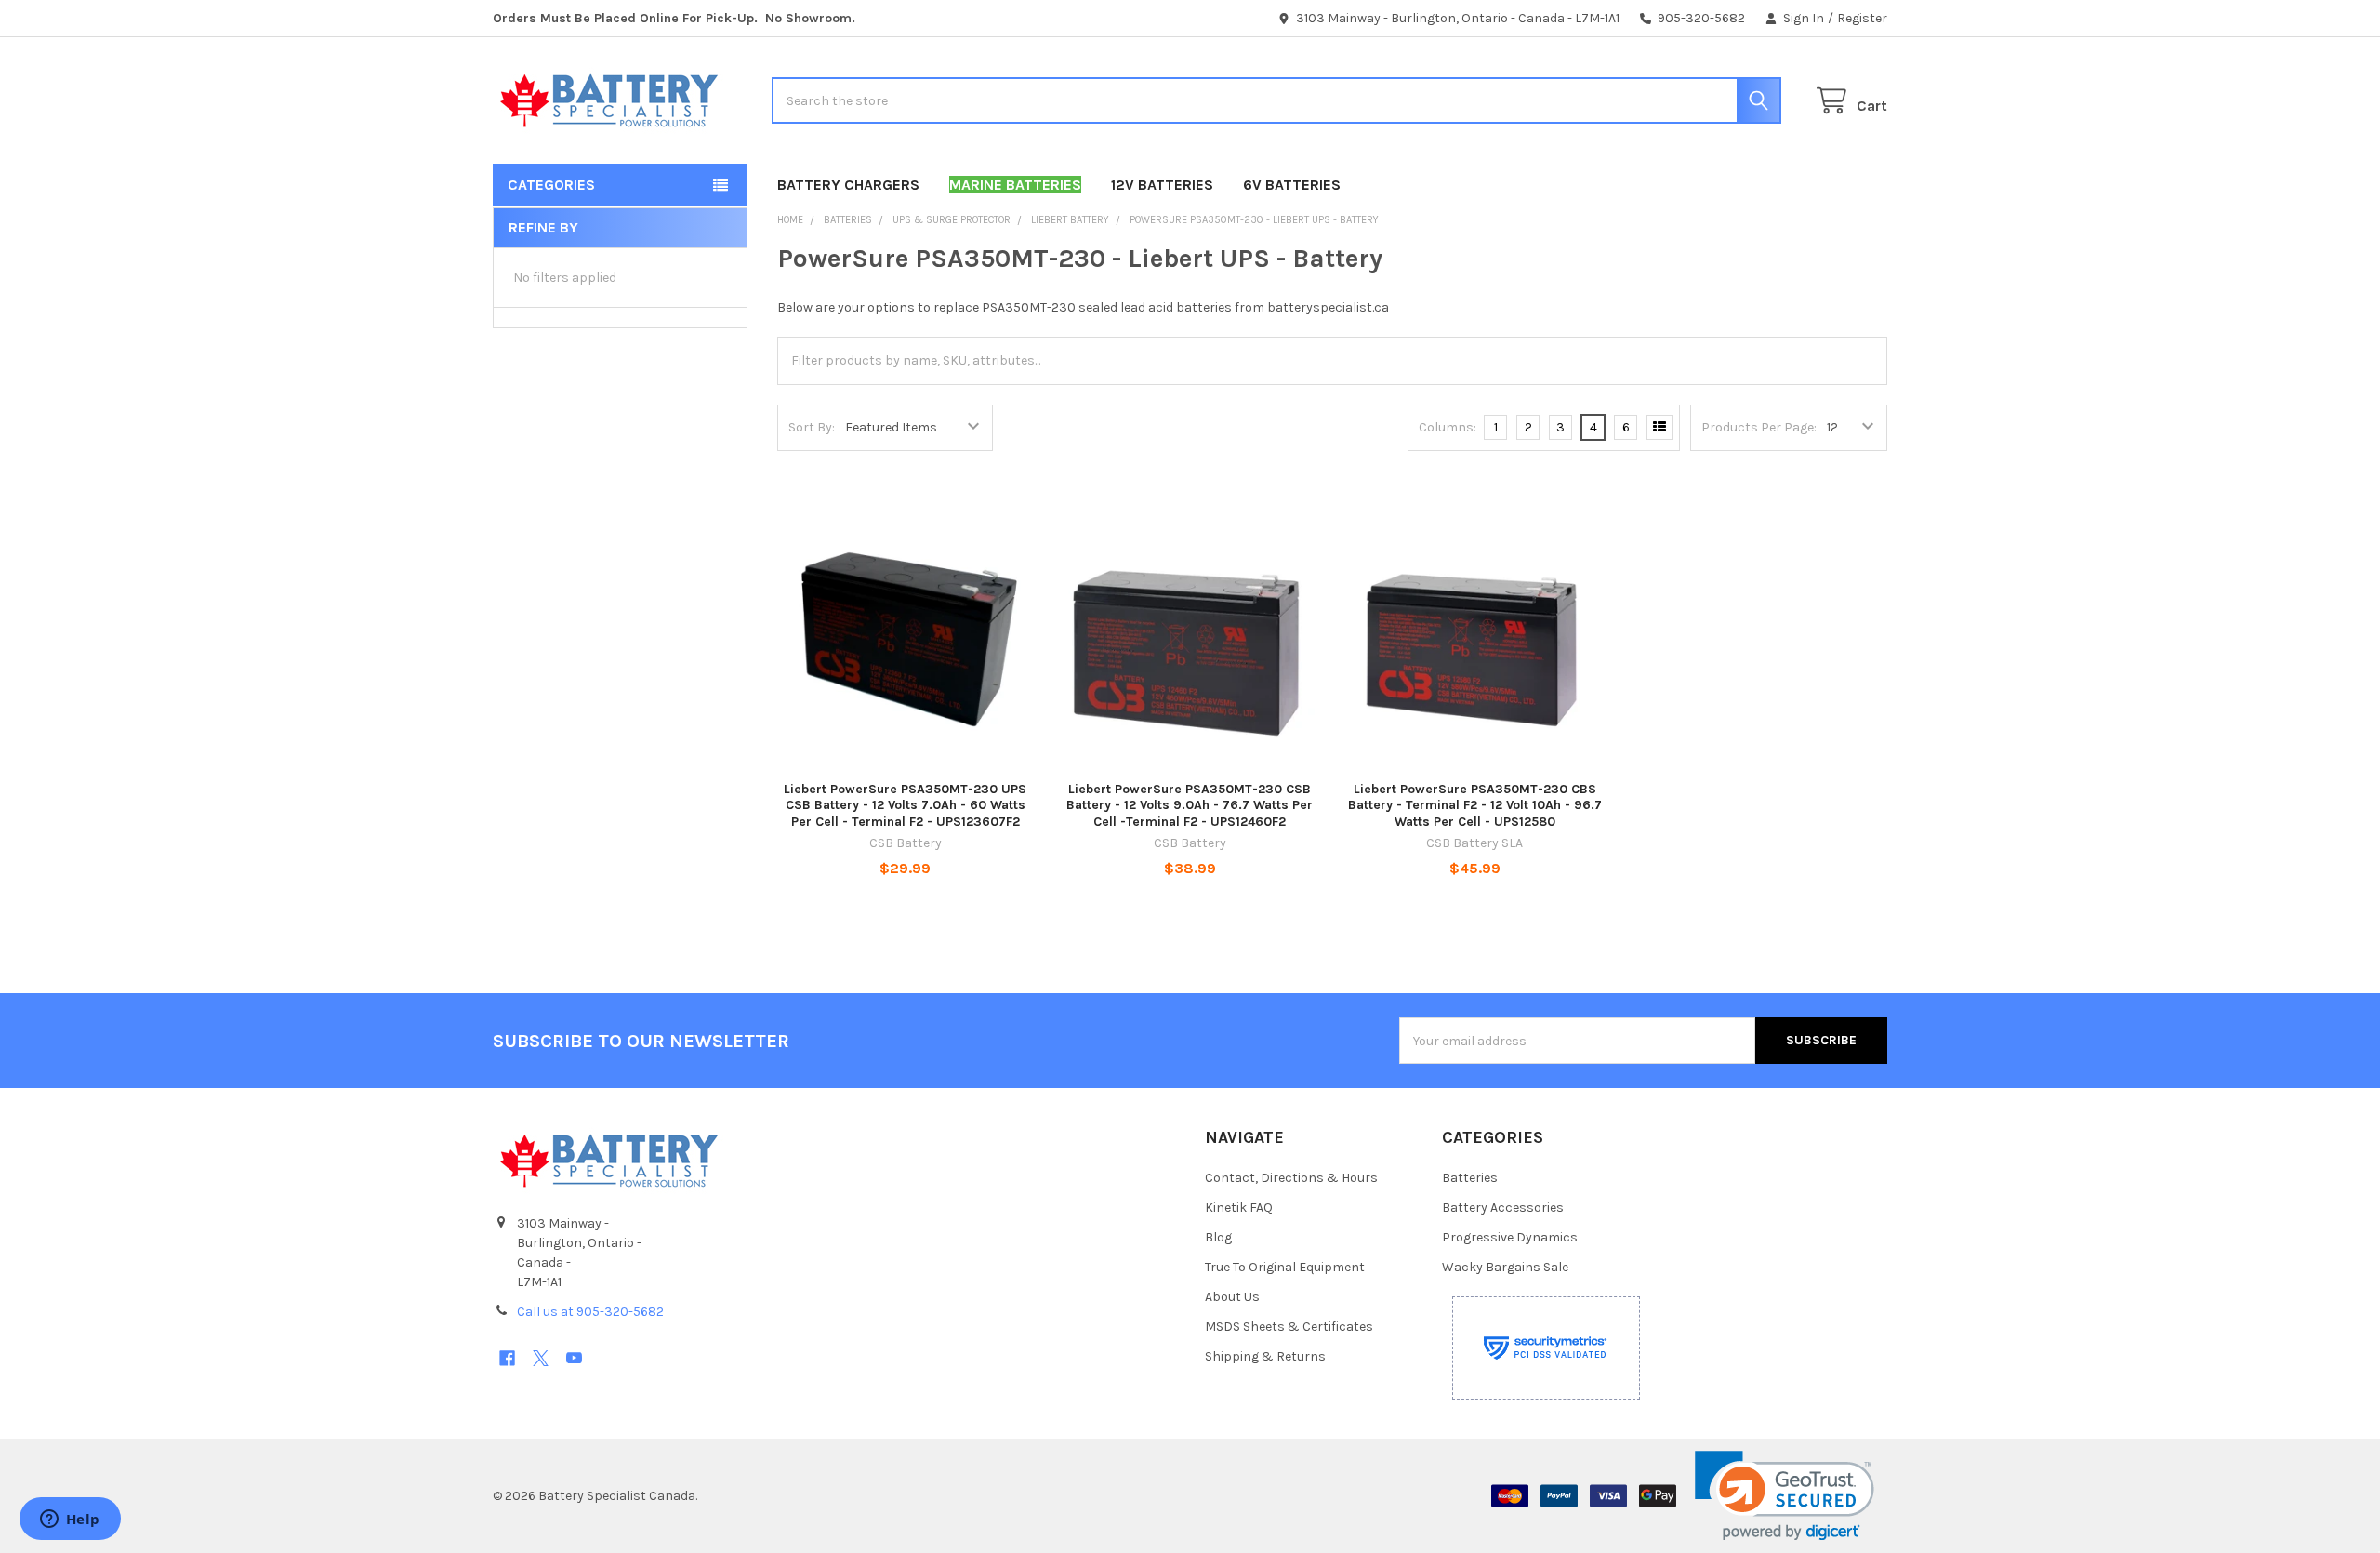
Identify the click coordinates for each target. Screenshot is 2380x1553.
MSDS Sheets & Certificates (1289, 1327)
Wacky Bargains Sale (1505, 1267)
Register (1862, 18)
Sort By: (812, 427)
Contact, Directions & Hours (1291, 1178)
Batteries (1470, 1178)
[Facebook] (507, 1358)
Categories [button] (551, 185)
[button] (1785, 1496)
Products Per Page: (1759, 427)
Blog (1218, 1237)
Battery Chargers (848, 185)
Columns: (1448, 427)
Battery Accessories (1503, 1208)
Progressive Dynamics (1510, 1237)
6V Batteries (1292, 185)
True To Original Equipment (1285, 1267)
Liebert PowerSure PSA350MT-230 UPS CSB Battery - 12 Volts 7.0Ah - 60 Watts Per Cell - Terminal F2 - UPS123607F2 (905, 805)
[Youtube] (574, 1358)
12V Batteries (1162, 185)
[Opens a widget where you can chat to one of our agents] (70, 1520)
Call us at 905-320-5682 (590, 1312)
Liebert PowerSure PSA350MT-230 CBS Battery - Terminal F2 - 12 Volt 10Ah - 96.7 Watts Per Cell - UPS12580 (1475, 805)
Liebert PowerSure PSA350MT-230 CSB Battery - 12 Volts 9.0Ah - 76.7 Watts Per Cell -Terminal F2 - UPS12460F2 (1190, 805)
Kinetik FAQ (1239, 1208)
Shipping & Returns (1265, 1356)
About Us (1232, 1297)
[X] (541, 1358)
